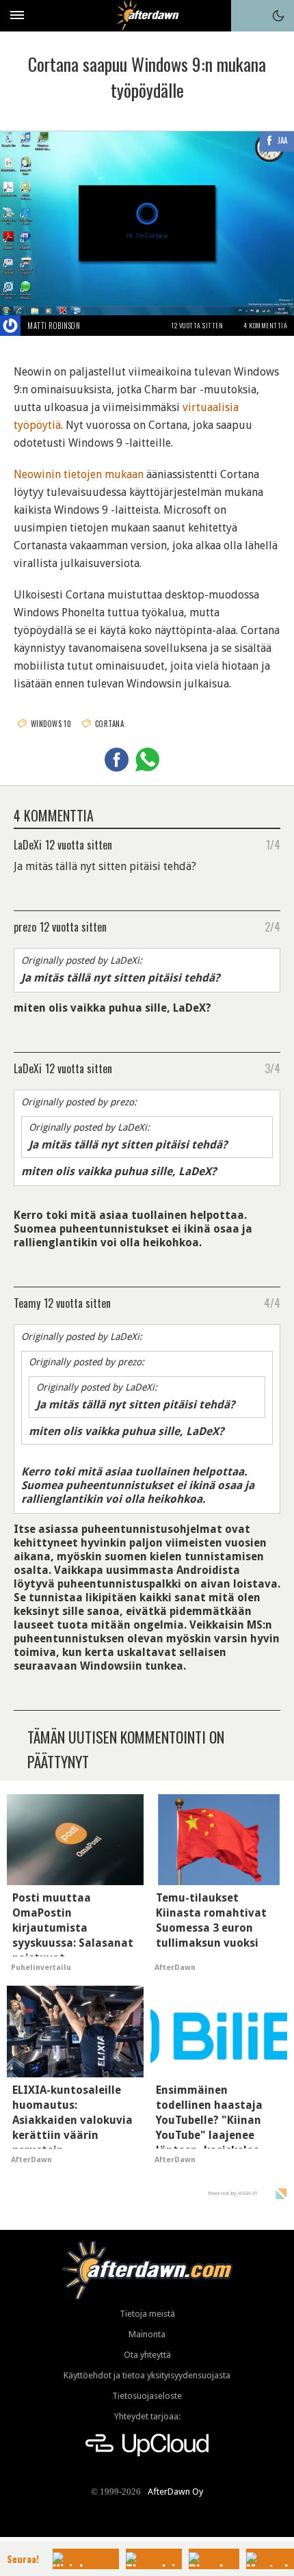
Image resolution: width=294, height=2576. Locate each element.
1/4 (273, 844)
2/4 (272, 926)
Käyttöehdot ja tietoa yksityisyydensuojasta (147, 2375)
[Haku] (247, 16)
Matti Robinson (54, 326)
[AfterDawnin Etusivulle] (147, 15)
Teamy (27, 1302)
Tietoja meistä (147, 2314)
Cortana (109, 724)
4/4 (272, 1302)
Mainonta (147, 2334)
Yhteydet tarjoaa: (147, 2416)
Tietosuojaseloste (147, 2396)
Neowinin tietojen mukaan (79, 474)
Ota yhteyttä (147, 2355)
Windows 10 (51, 724)
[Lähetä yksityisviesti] (96, 326)
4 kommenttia (265, 325)
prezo (25, 926)
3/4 (272, 1068)
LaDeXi (28, 844)
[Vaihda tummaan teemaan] (278, 16)
